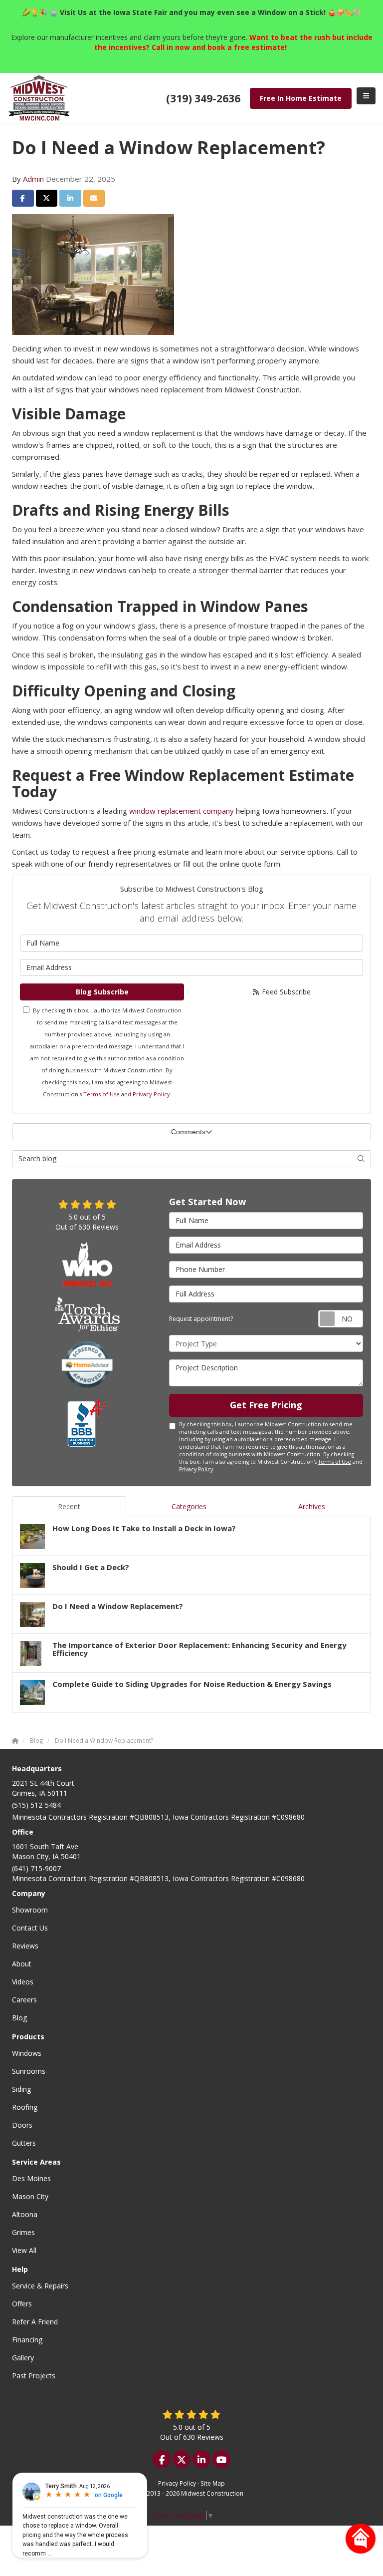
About (22, 1964)
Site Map (213, 2483)
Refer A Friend (35, 2322)
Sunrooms (29, 2071)
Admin (33, 179)
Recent (69, 1506)
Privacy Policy (151, 1094)
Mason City (30, 2196)
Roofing (25, 2107)
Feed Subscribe (285, 992)
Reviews (25, 1946)
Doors (22, 2125)
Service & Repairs (40, 2286)
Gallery (23, 2358)
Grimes (23, 2232)
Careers (24, 2000)
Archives (312, 1506)
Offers (22, 2304)
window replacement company (182, 811)
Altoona (25, 2214)
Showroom (30, 1910)
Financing (27, 2340)
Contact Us (30, 1928)
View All (24, 2250)
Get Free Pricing (266, 1405)
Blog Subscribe (102, 992)
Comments (188, 1132)
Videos (23, 1982)
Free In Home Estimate (301, 98)
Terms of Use (101, 1094)
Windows (27, 2053)
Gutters (24, 2143)
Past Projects (34, 2376)
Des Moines (31, 2178)
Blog (19, 2018)
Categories (189, 1506)
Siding (21, 2089)
